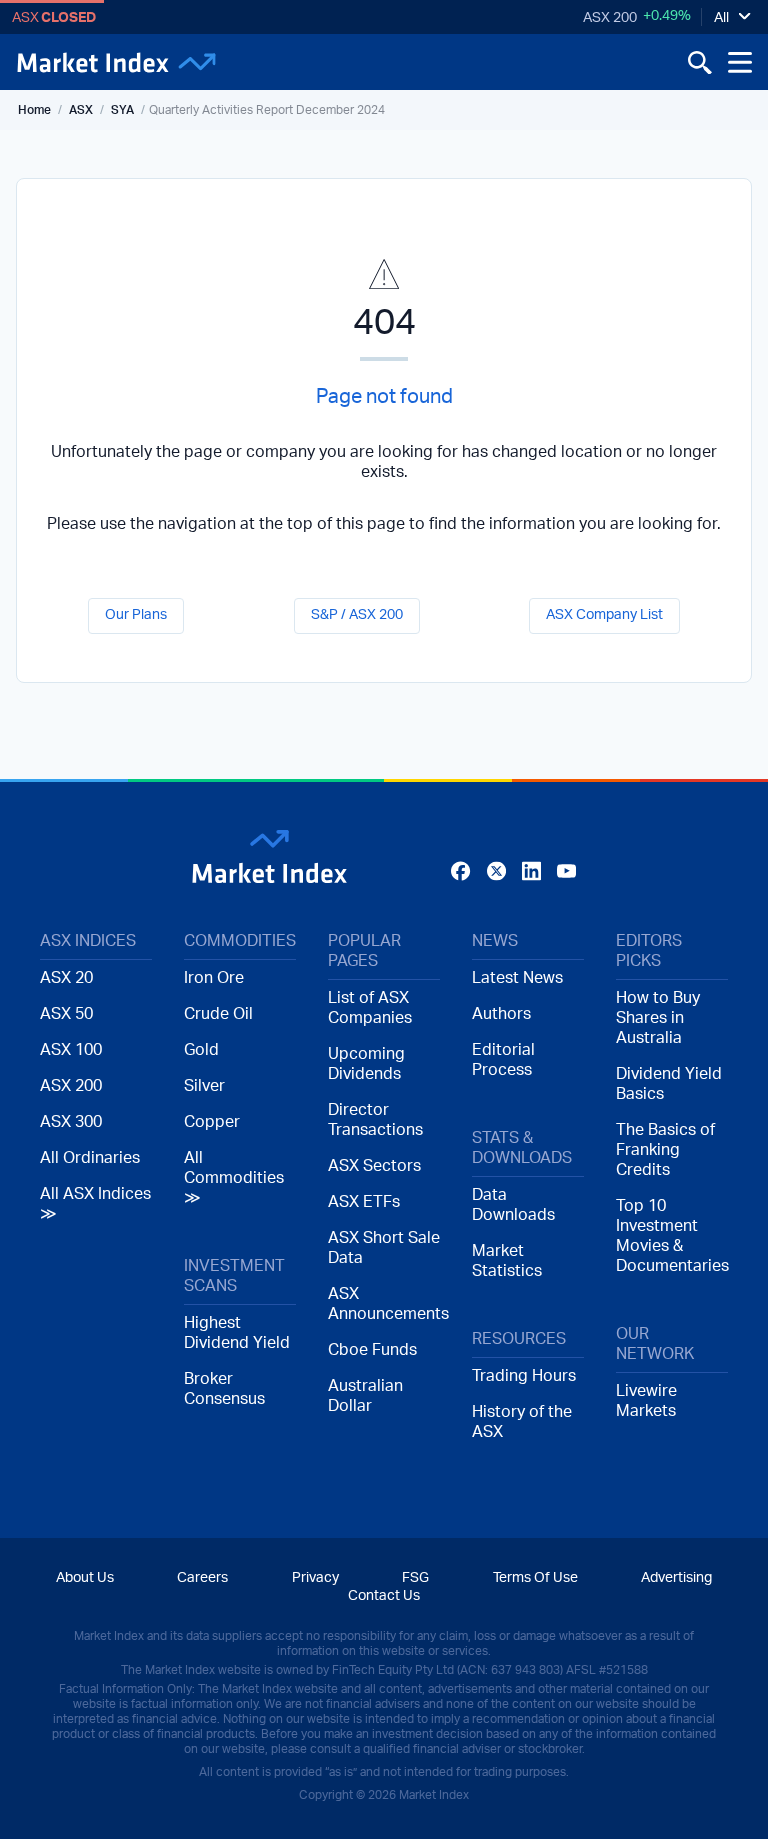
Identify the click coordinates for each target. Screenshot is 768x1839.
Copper (212, 1122)
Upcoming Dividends (366, 1064)
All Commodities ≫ (234, 1178)
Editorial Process (503, 1060)
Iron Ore (214, 978)
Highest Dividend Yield (237, 1333)
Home (34, 110)
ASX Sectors (374, 1166)
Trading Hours (524, 1376)
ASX (81, 110)
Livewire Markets (646, 1401)
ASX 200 (610, 18)
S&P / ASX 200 (357, 615)
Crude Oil (218, 1014)
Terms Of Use (535, 1578)
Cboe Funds (372, 1350)
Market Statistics (507, 1261)
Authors (501, 1014)
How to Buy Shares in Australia (658, 1018)
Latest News (517, 978)
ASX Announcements (384, 1304)
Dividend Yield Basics (669, 1084)
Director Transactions (375, 1120)
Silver (204, 1086)
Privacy (315, 1578)
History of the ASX (522, 1422)
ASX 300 (71, 1122)
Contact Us (384, 1596)
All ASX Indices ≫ (95, 1204)
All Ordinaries (90, 1158)
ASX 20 (66, 978)
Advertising (676, 1578)
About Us (85, 1578)
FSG (415, 1578)
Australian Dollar (365, 1396)
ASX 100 (71, 1050)
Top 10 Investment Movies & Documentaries (672, 1236)
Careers (202, 1578)
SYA (122, 110)
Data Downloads (513, 1205)
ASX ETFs (364, 1202)
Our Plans (136, 615)
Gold (201, 1050)
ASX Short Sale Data (384, 1248)
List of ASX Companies (370, 1008)
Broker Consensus (224, 1389)
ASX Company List (604, 615)
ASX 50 (66, 1014)
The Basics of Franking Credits (665, 1150)
